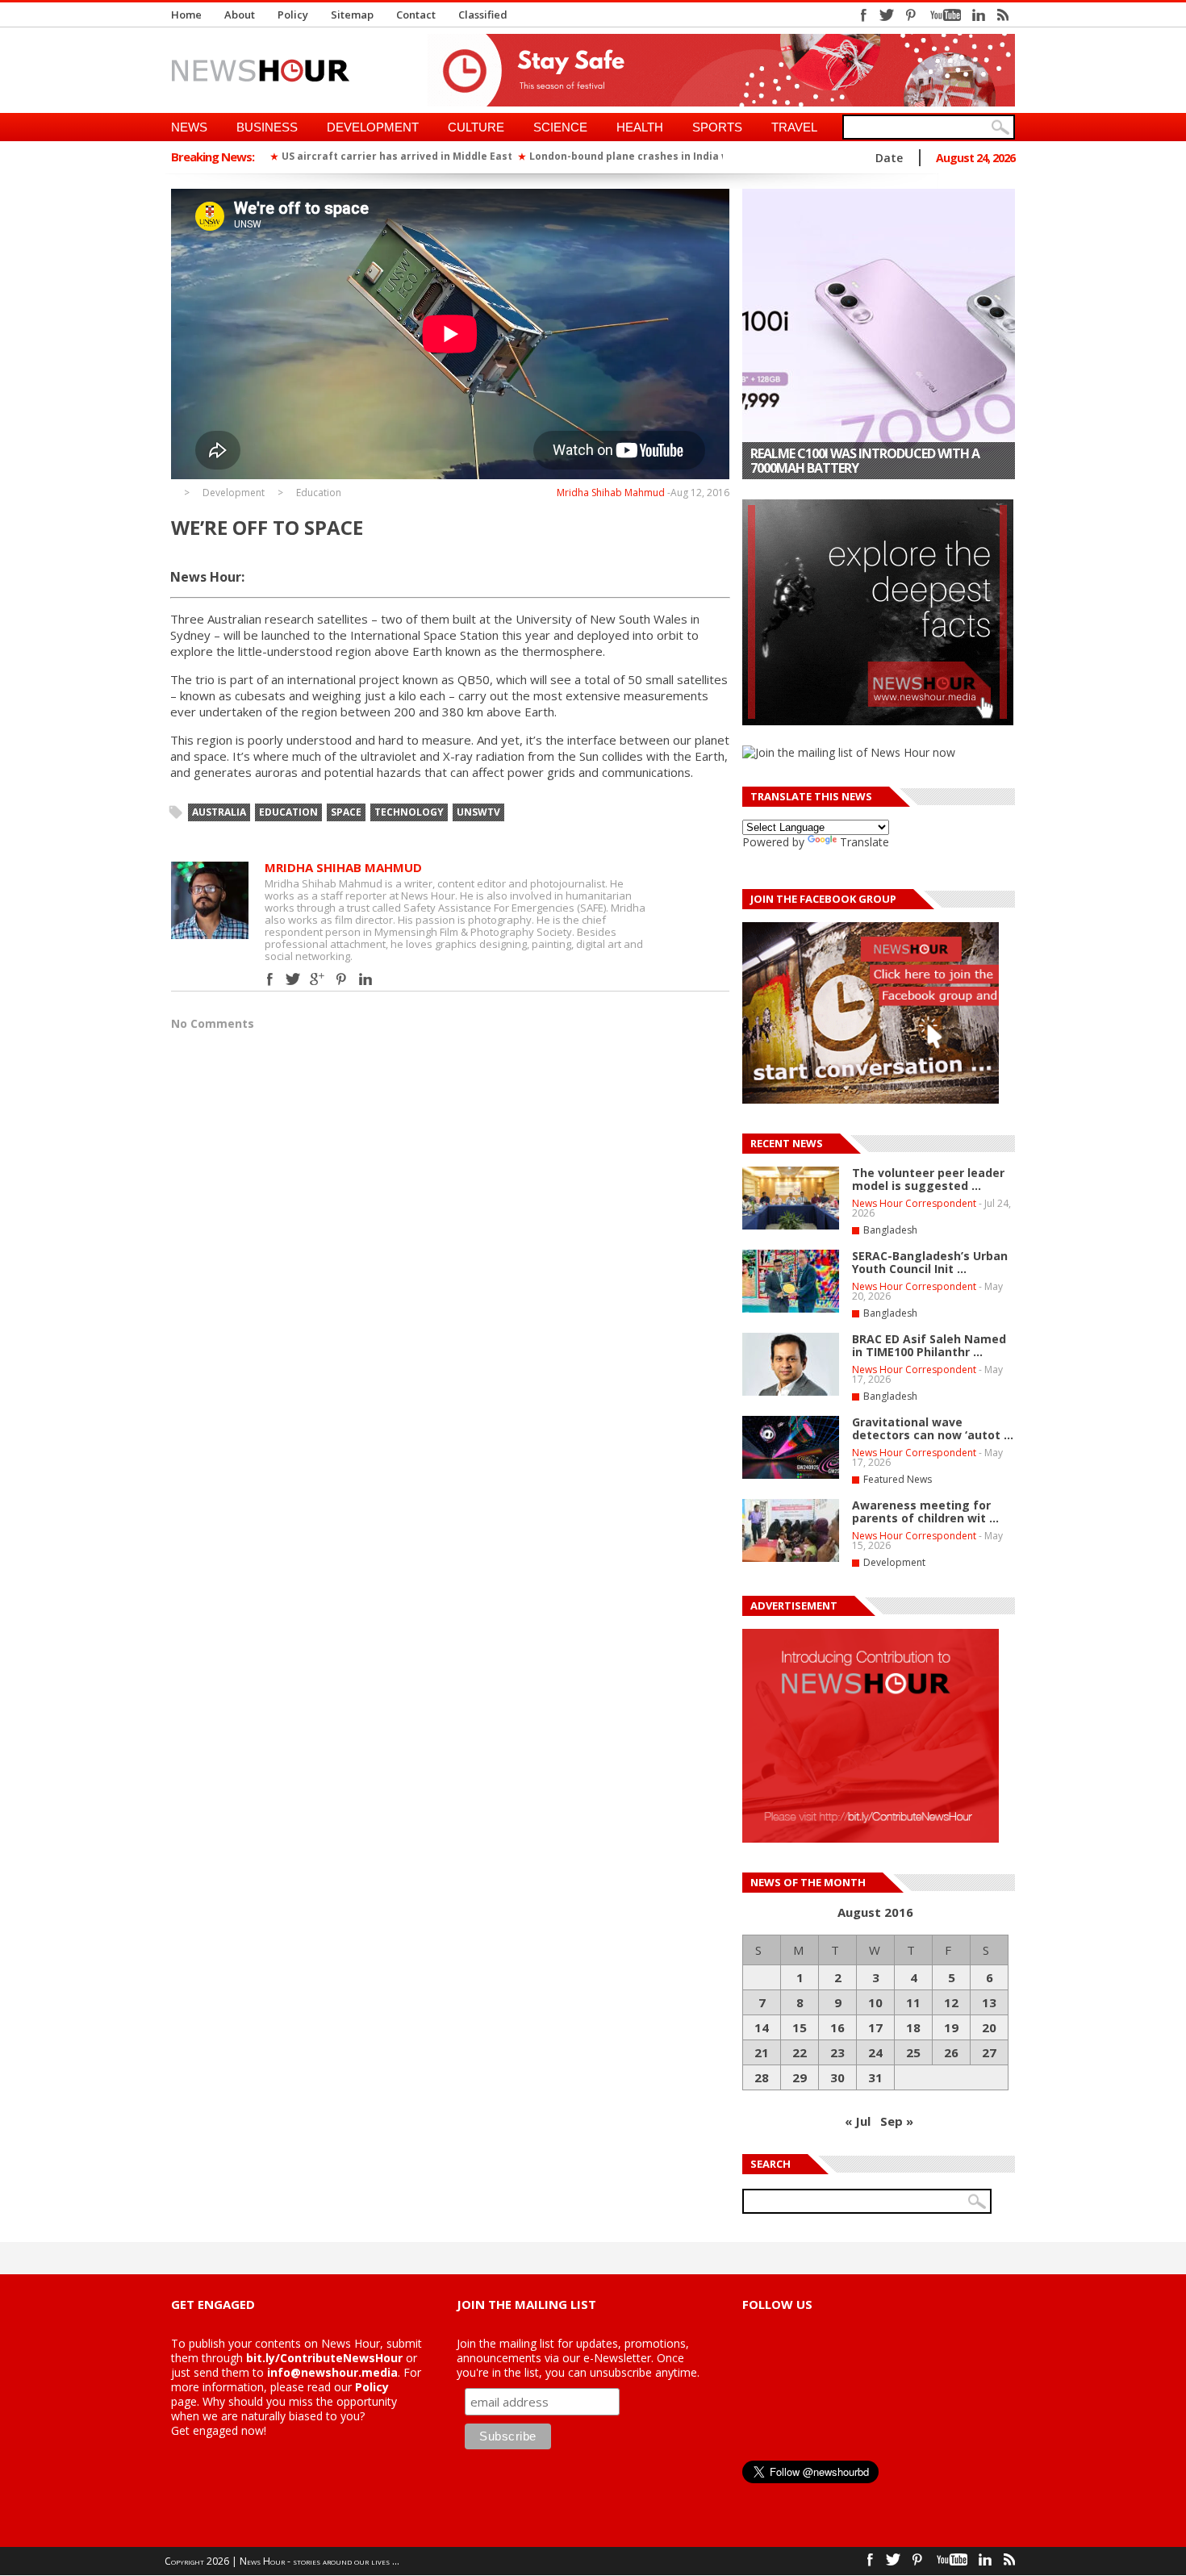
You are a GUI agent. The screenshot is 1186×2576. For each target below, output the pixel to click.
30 (837, 2077)
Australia (219, 812)
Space (346, 812)
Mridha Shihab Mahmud (611, 493)
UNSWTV (478, 812)
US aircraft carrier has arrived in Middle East (397, 156)
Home (186, 15)
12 (951, 2002)
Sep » (897, 2121)
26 (951, 2052)
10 (875, 2002)
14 (762, 2027)
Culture (476, 127)
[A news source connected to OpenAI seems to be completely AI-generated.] (879, 334)
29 (800, 2077)
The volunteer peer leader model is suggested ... (928, 1179)
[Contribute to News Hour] (871, 1838)
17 (875, 2027)
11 (913, 2002)
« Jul (858, 2121)
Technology (409, 812)
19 (951, 2027)
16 (837, 2027)
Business (267, 127)
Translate (864, 842)
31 (875, 2077)
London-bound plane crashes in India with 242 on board (670, 156)
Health (640, 127)
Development (373, 127)
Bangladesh (890, 1230)
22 (800, 2052)
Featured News (898, 1479)
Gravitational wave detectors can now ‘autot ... (933, 1428)
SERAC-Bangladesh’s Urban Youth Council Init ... (930, 1262)
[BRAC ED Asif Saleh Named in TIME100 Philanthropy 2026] (791, 1392)
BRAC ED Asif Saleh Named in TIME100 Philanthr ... (929, 1345)
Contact (416, 15)
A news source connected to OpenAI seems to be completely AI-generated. (869, 461)
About (240, 15)
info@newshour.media (332, 2372)
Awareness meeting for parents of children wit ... (925, 1511)
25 (913, 2052)
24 (875, 2052)
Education (319, 493)
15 (800, 2027)
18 (913, 2027)
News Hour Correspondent (914, 1203)
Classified (483, 15)
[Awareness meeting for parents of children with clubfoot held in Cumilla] (791, 1559)
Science (560, 127)
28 (762, 2077)
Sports (717, 127)
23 (837, 2052)
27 (989, 2052)
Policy (293, 15)
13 (989, 2002)
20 (989, 2027)
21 (762, 2052)
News (189, 127)
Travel (794, 127)
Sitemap (352, 15)
